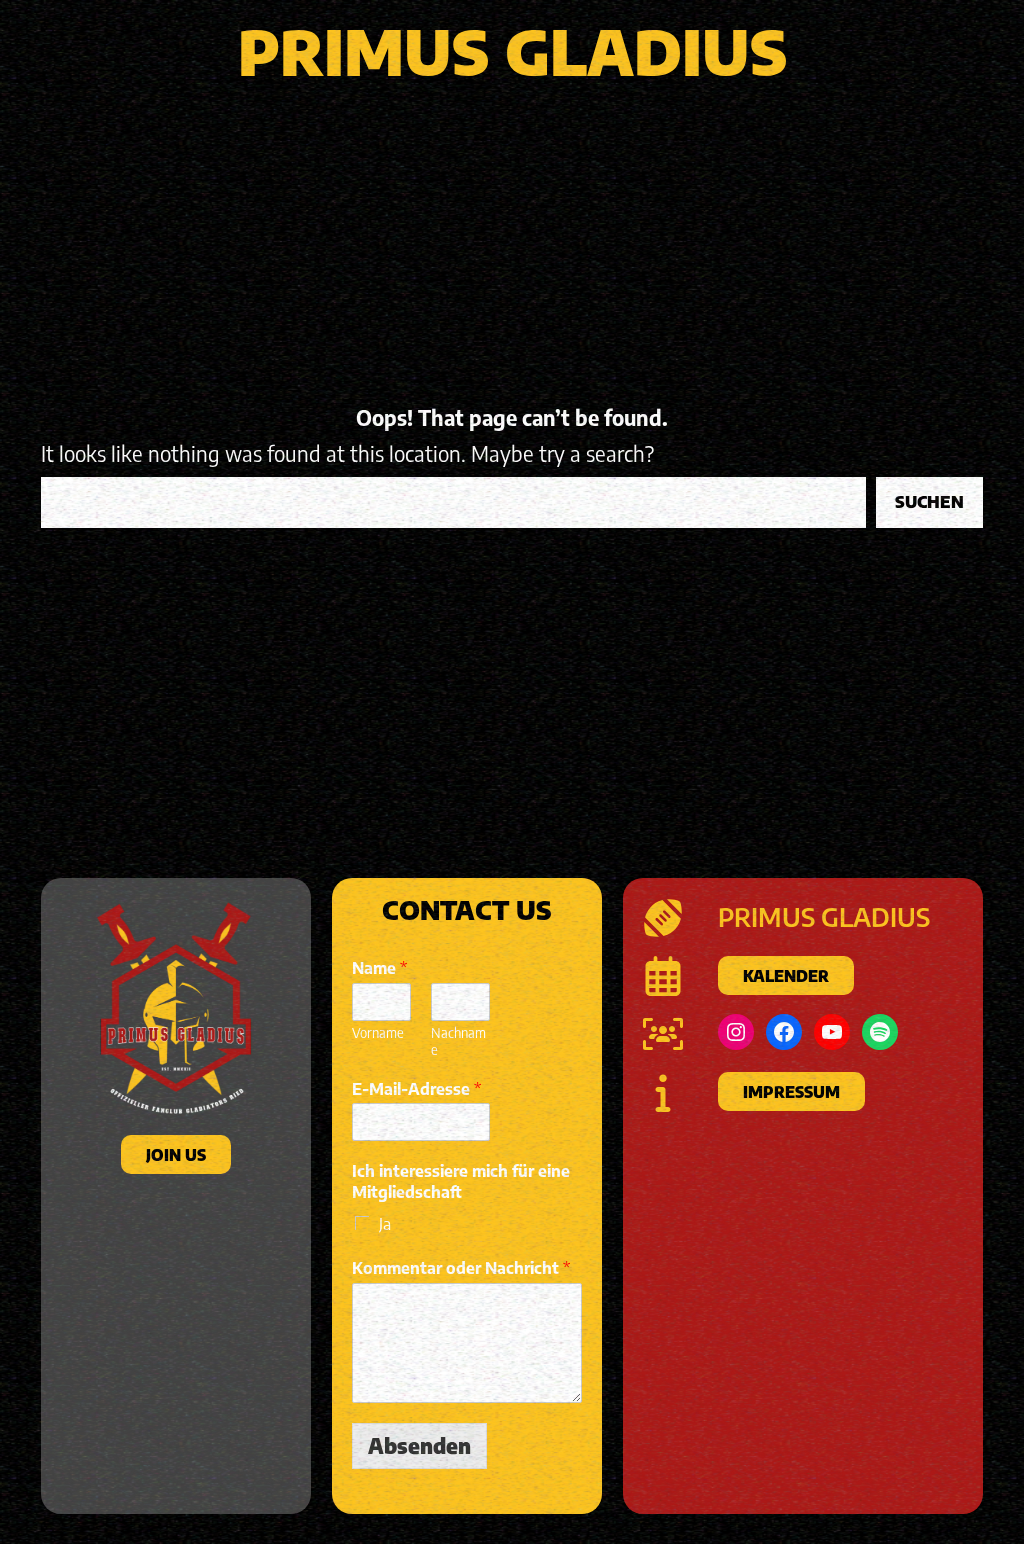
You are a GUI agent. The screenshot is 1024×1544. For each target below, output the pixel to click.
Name (379, 968)
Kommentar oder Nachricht (461, 1268)
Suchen (929, 502)
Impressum (790, 1091)
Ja (385, 1224)
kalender (785, 975)
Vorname (378, 1033)
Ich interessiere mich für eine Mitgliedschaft (461, 1181)
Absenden (419, 1445)
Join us (176, 1153)
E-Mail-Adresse (416, 1088)
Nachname (458, 1041)
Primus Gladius (512, 51)
